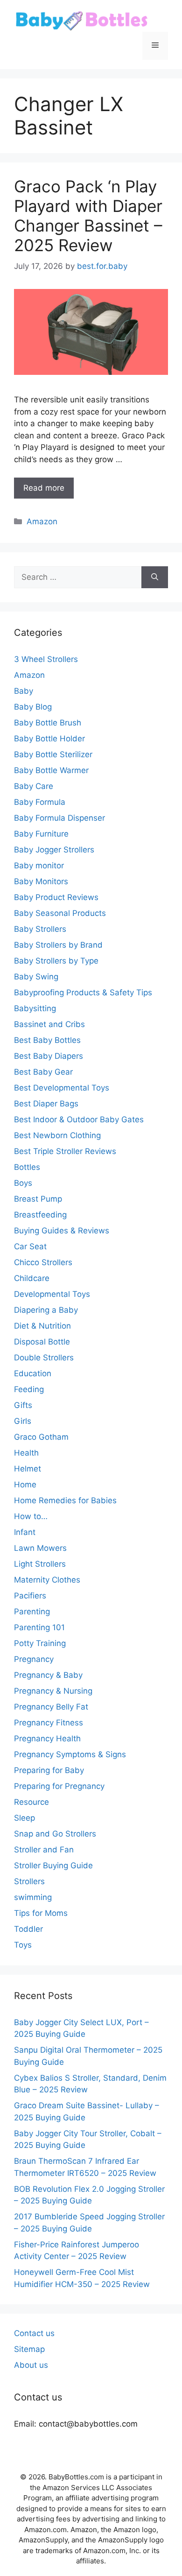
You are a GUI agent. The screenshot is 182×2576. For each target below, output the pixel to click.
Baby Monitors (41, 881)
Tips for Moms (41, 1913)
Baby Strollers (40, 929)
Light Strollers (40, 1564)
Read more (44, 488)
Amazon (42, 521)
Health (26, 1453)
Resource (31, 1802)
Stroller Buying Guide (53, 1865)
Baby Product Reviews (56, 897)
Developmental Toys (52, 1294)
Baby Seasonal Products (60, 913)
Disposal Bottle (42, 1342)
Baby (24, 691)
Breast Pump (38, 1199)
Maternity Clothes (47, 1580)
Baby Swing (36, 977)
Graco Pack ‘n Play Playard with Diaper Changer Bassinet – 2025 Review (88, 216)
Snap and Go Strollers (55, 1834)
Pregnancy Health (47, 1738)
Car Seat (30, 1246)
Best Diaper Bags (46, 1104)
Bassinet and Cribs (49, 1024)
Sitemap (29, 2349)
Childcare (32, 1278)
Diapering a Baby (46, 1310)
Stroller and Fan (44, 1850)
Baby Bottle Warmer (51, 770)
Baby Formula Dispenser (59, 818)
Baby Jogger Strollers (54, 850)
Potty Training (40, 1643)
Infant (25, 1532)
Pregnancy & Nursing (53, 1691)
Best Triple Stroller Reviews (65, 1151)
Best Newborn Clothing (57, 1135)
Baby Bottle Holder (49, 739)
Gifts (23, 1405)
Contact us (34, 2333)
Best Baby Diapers (49, 1056)
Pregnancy (34, 1659)
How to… (31, 1516)
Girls (23, 1421)
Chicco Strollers (43, 1262)
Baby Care (34, 786)
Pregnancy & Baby (48, 1675)
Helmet (28, 1469)
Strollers (29, 1881)
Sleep (24, 1818)
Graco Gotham (41, 1437)
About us (31, 2365)
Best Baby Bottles (47, 1040)
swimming (33, 1897)
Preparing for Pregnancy (59, 1786)
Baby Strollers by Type (56, 961)
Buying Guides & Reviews (62, 1231)
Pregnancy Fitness (49, 1723)
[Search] (155, 577)
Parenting (32, 1612)
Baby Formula (40, 802)
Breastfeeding (40, 1215)
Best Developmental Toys (62, 1088)
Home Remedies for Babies (65, 1500)
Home (25, 1485)
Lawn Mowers (40, 1548)
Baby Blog (33, 707)
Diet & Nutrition (42, 1326)
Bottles (27, 1167)
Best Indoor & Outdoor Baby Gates (79, 1119)
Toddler (28, 1929)
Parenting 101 (39, 1627)
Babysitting (35, 1008)
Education (33, 1373)
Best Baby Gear (43, 1072)
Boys (23, 1183)
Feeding (29, 1389)
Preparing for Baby (49, 1770)
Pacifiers (30, 1596)
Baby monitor (39, 866)
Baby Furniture (41, 834)
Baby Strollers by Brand (58, 945)
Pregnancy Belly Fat (51, 1707)
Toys (23, 1945)
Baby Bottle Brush (48, 723)
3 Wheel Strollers (46, 659)
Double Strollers (44, 1358)
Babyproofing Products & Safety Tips (83, 992)
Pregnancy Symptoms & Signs (70, 1754)
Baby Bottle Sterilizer (53, 754)
